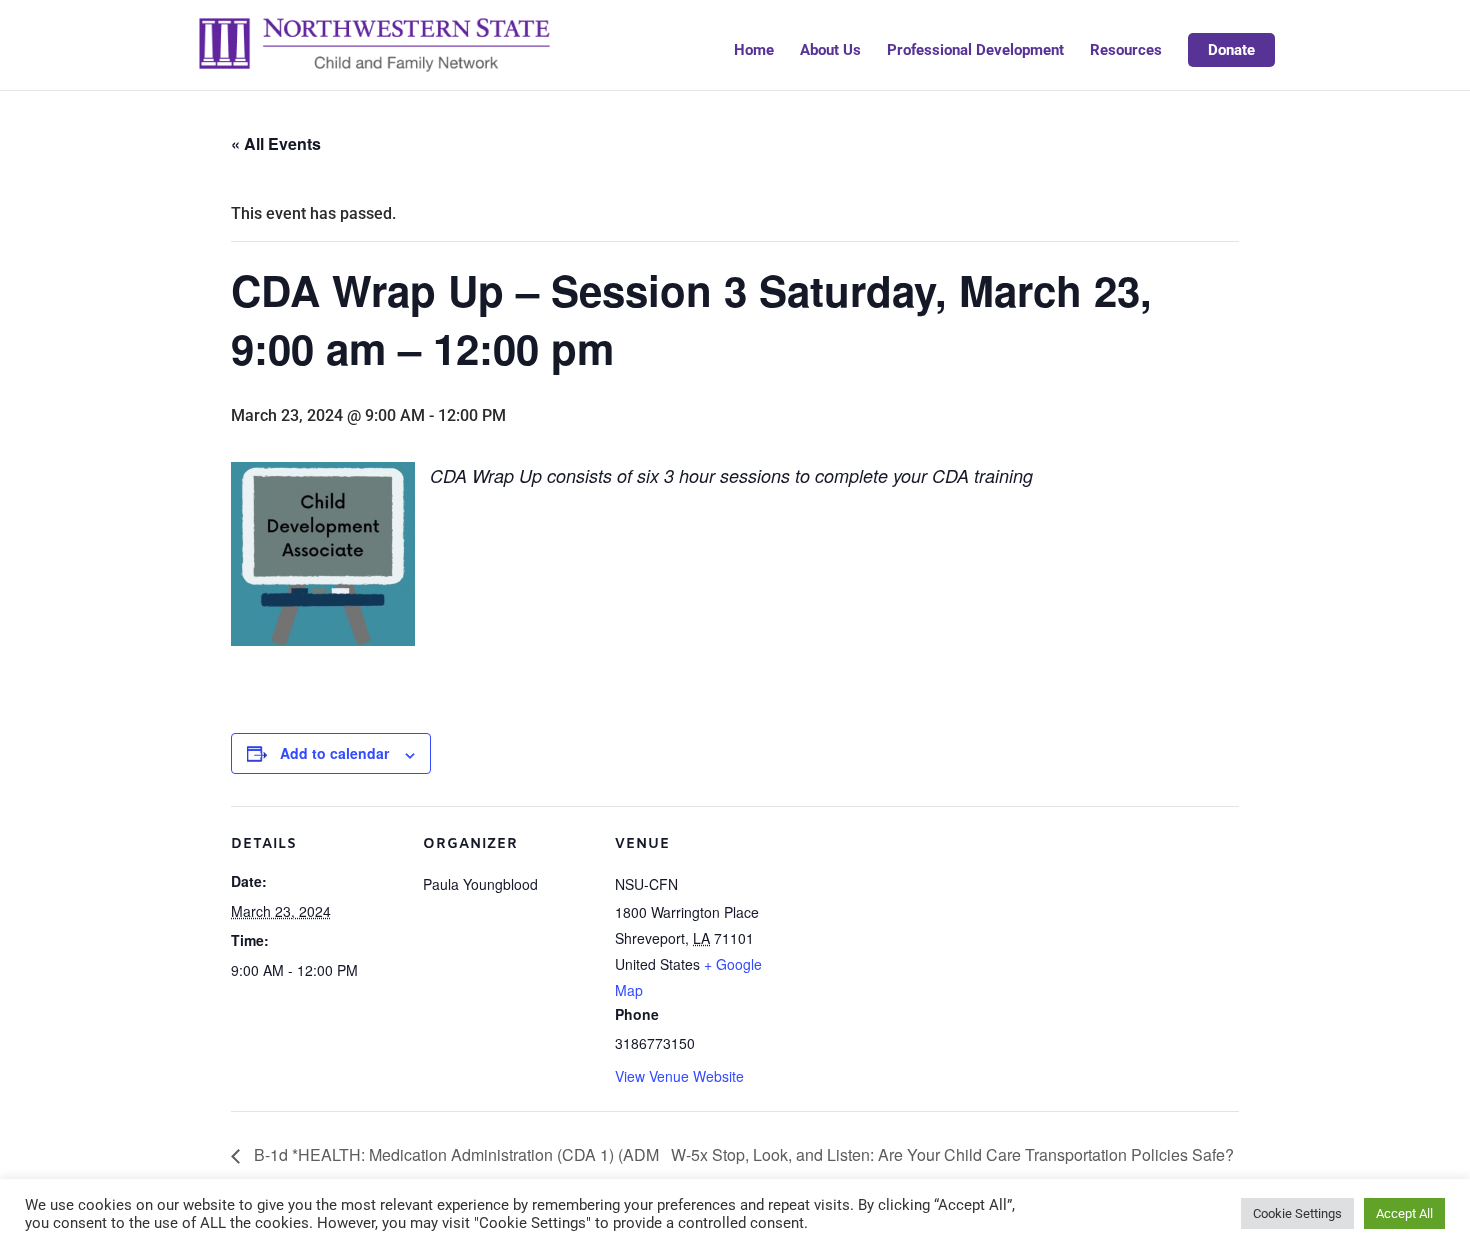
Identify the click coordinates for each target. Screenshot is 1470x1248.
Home (754, 51)
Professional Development (975, 51)
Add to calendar (334, 753)
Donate (1231, 50)
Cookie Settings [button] (1297, 1213)
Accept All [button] (1404, 1213)
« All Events (276, 143)
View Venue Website (679, 1076)
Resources (1126, 51)
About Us (830, 51)
